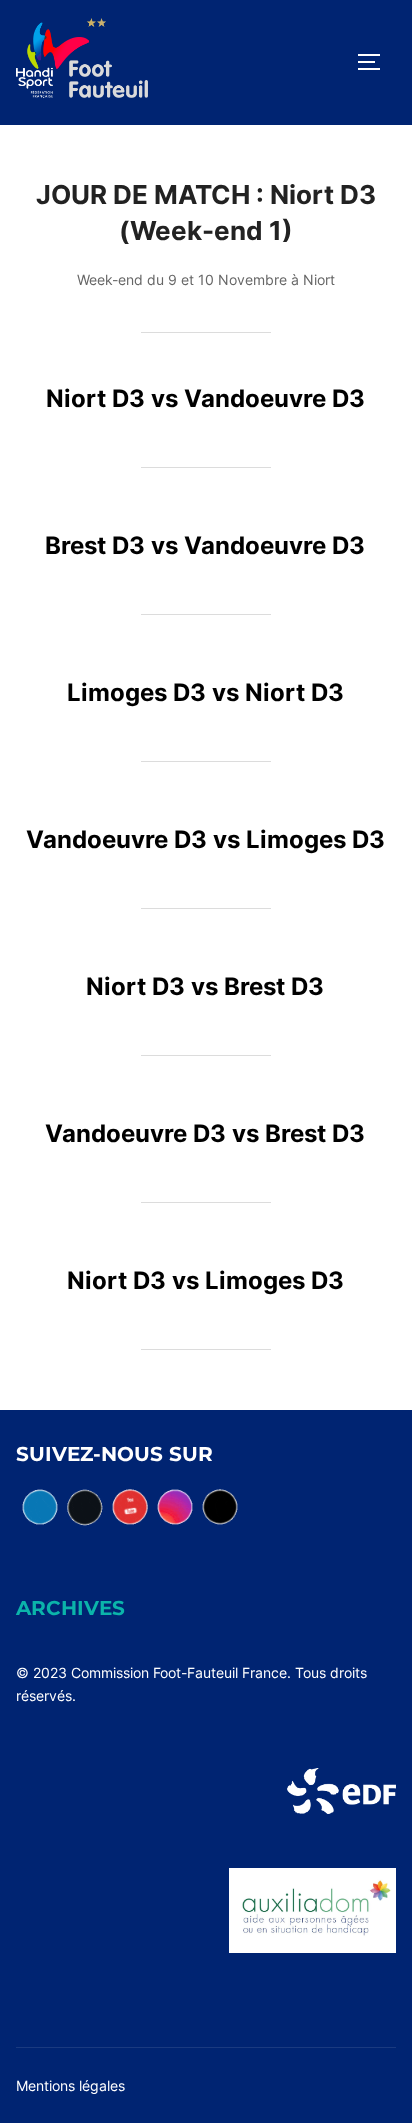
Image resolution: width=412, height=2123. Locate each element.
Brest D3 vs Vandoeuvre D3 (205, 545)
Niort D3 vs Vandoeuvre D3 (205, 398)
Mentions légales (70, 2085)
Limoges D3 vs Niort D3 (205, 692)
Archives (70, 1608)
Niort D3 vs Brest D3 (205, 986)
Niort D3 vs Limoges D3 (205, 1280)
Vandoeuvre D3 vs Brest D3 (205, 1133)
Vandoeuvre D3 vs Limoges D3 (205, 839)
